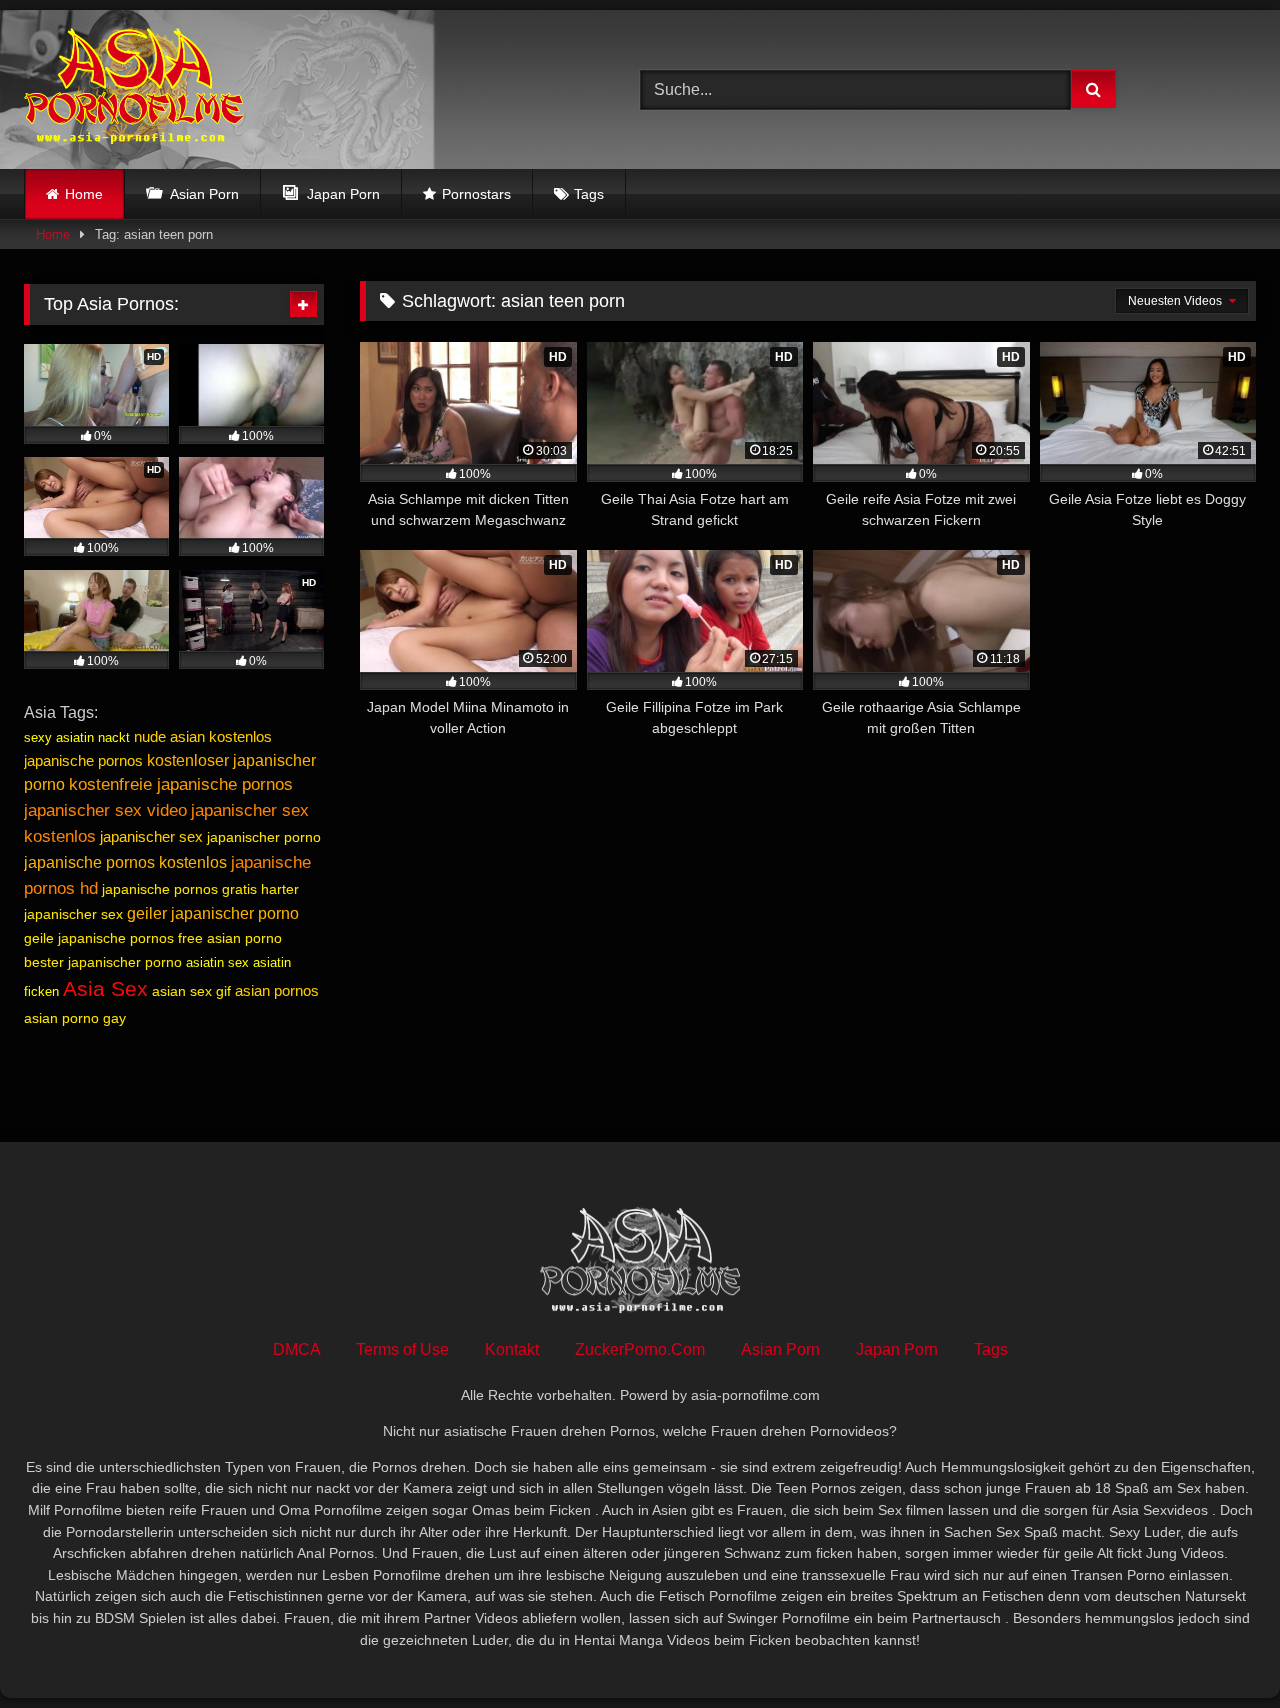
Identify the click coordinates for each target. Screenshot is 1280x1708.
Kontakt (512, 1349)
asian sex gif (191, 991)
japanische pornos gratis (179, 889)
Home (84, 194)
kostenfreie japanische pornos (181, 784)
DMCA (296, 1349)
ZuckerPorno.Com (640, 1349)
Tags (589, 194)
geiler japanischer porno (213, 913)
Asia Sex (105, 989)
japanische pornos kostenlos (125, 862)
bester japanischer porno (103, 962)
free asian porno (230, 938)
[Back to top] (1218, 1648)
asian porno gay (75, 1018)
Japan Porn (897, 1349)
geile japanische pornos (99, 938)
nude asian (169, 736)
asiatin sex (217, 962)
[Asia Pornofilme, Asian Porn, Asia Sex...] (133, 89)
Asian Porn (780, 1349)
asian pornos (277, 990)
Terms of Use (402, 1349)
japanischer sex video (105, 810)
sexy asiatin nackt (77, 737)
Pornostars (476, 194)
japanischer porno (264, 837)
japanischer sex (151, 836)
